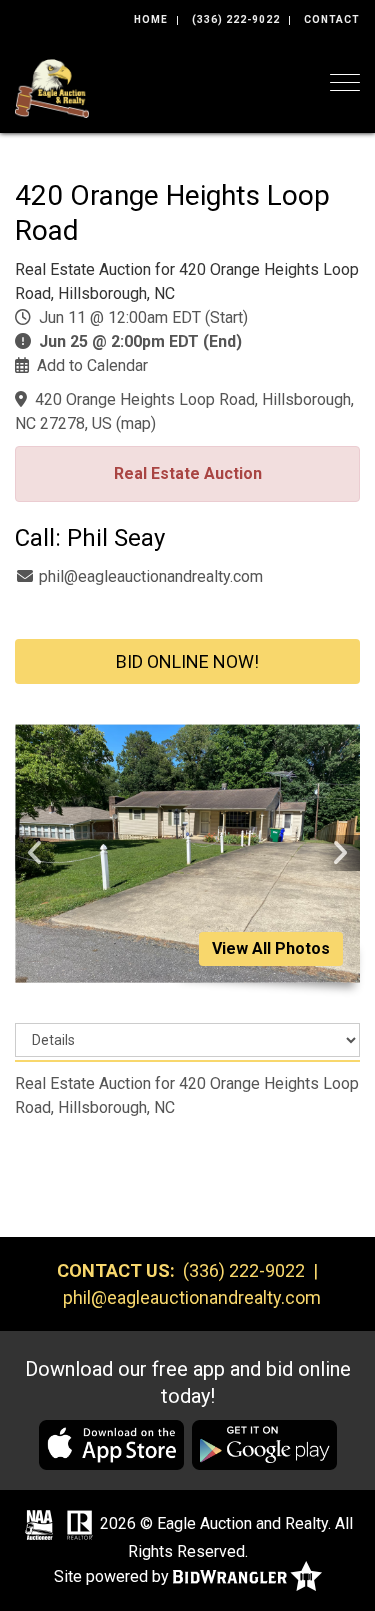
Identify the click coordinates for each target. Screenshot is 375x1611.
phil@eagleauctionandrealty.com (151, 576)
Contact (332, 19)
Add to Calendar (92, 365)
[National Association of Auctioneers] (39, 1525)
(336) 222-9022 (236, 19)
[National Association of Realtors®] (80, 1525)
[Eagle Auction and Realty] (52, 86)
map (136, 423)
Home (151, 19)
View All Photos (271, 948)
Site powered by (113, 1576)
